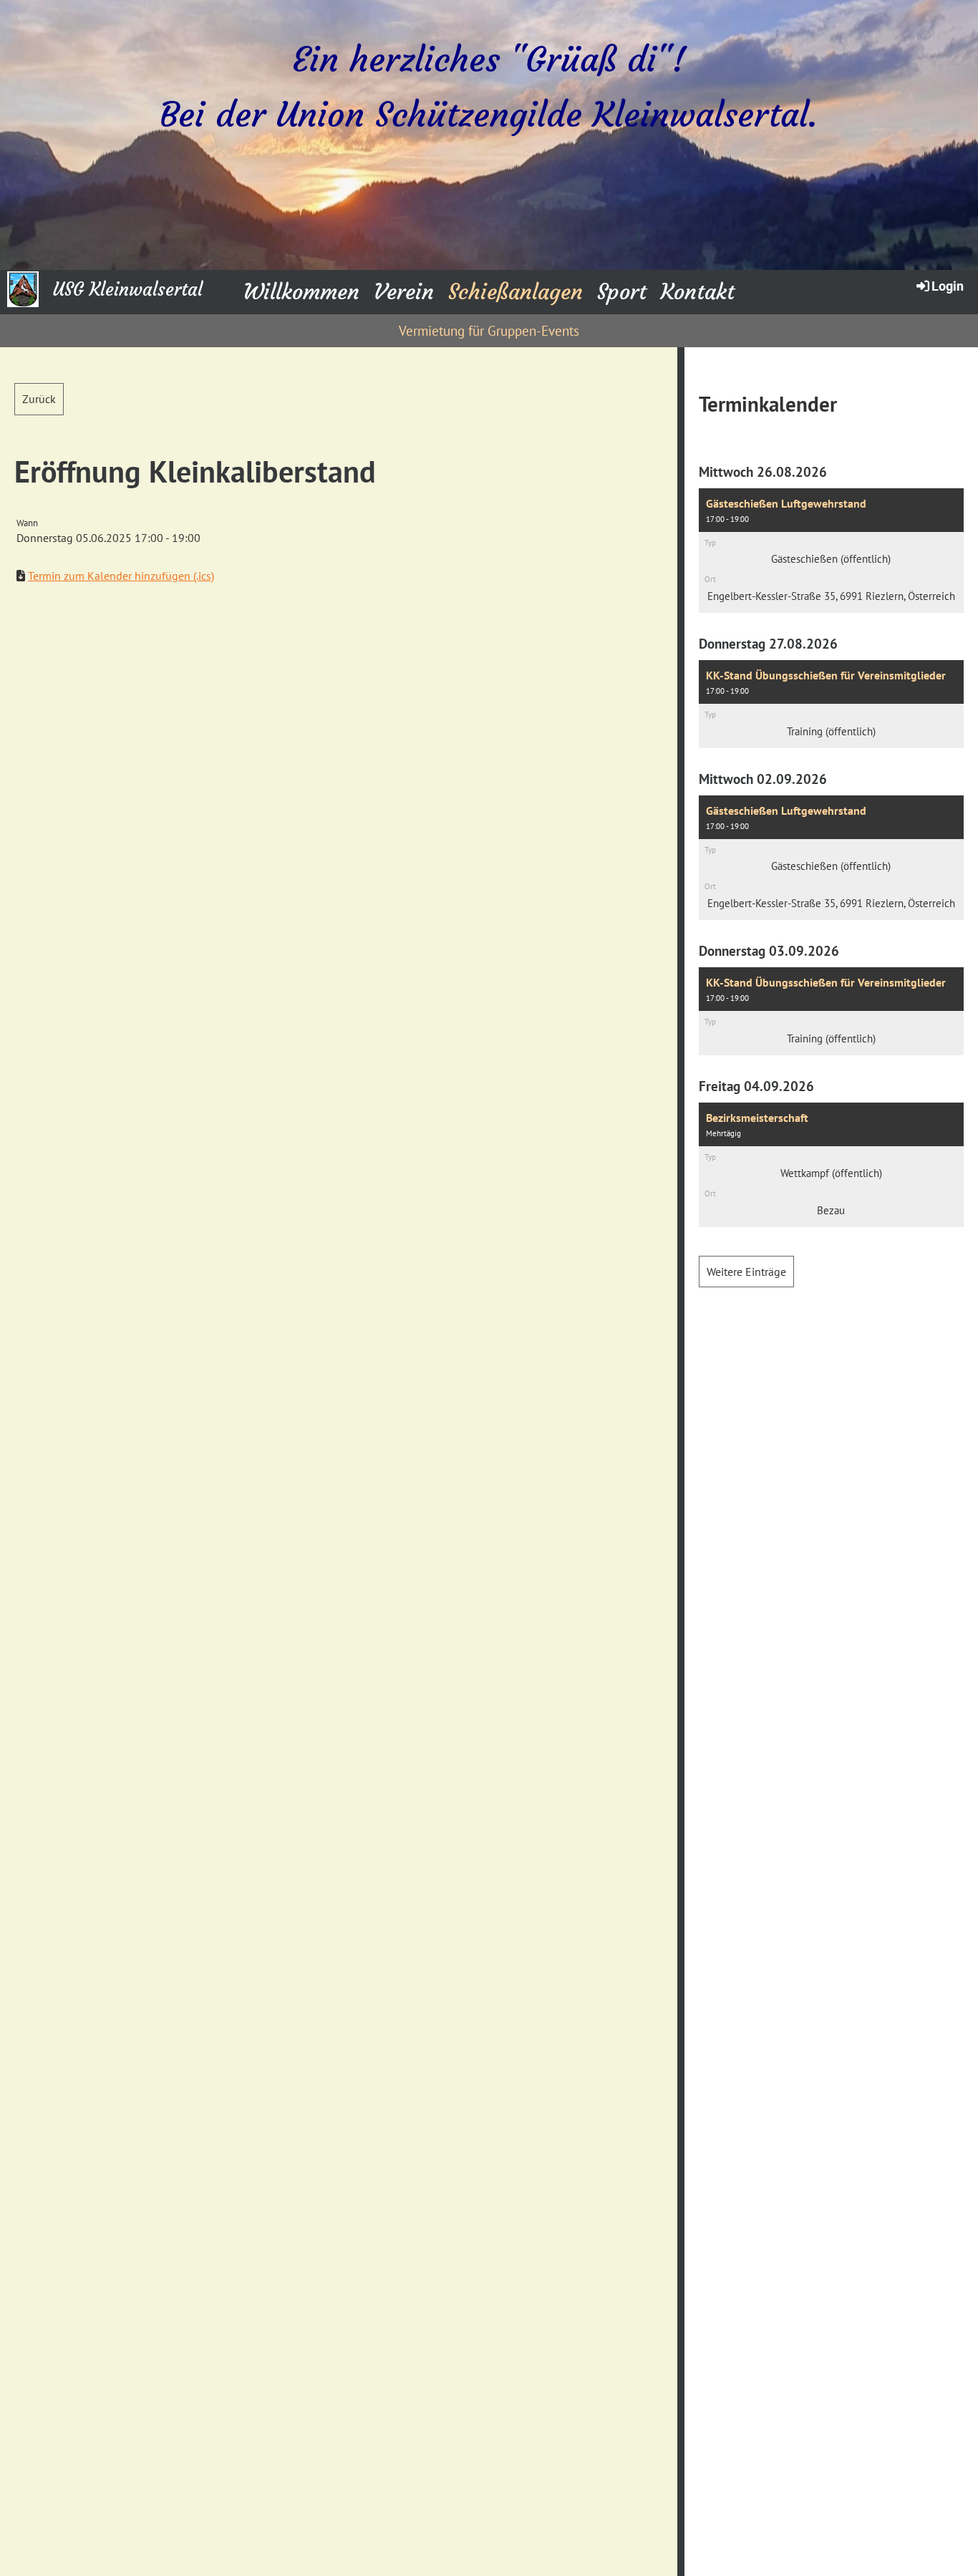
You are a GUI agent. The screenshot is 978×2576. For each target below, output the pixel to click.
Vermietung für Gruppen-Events (489, 331)
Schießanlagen (515, 292)
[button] (831, 551)
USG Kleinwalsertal (128, 290)
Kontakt (698, 292)
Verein (404, 292)
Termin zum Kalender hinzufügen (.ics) (121, 576)
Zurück (39, 399)
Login (948, 286)
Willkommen (301, 292)
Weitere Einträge (746, 1272)
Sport (622, 292)
